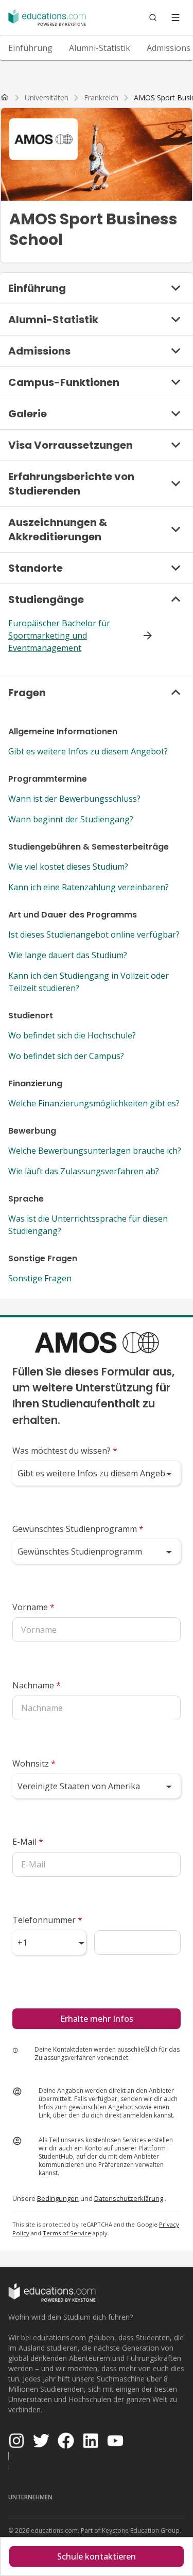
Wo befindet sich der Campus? (66, 1056)
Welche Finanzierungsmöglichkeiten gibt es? (94, 1103)
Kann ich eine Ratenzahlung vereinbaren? (89, 887)
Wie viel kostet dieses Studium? (68, 867)
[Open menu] (176, 17)
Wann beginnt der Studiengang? (71, 819)
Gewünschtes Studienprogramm (78, 1529)
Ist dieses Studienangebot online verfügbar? (94, 934)
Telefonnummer (47, 1920)
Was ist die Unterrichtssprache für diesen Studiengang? (88, 1225)
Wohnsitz (34, 1763)
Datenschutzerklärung (129, 2198)
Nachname (37, 1685)
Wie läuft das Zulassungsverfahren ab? (84, 1171)
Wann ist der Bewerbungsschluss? (74, 799)
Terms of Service (67, 2233)
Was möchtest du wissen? (65, 1451)
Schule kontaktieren (97, 2556)
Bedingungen (58, 2198)
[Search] (153, 17)
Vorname (33, 1607)
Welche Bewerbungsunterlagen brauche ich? (95, 1151)
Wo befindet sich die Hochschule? (72, 1035)
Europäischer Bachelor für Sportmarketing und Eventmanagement (59, 636)
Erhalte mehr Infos (97, 2019)
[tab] (30, 48)
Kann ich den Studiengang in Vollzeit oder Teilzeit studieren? (89, 982)
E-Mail (28, 1842)
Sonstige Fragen (40, 1278)
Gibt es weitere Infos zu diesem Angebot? (88, 751)
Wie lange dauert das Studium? (68, 955)
